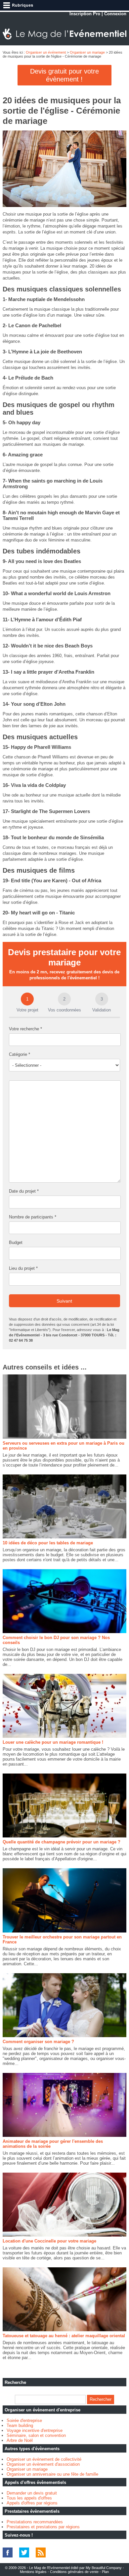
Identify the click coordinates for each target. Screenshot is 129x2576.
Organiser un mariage (87, 52)
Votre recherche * (25, 1029)
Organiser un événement (46, 52)
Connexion (115, 14)
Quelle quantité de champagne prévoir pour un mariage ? (62, 1842)
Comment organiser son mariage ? (38, 2042)
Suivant (64, 1301)
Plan (105, 2572)
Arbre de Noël (20, 2440)
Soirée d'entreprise (24, 2421)
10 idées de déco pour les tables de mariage (48, 1543)
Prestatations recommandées (35, 2522)
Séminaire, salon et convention (36, 2435)
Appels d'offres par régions (32, 2503)
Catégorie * (20, 1054)
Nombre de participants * (33, 1217)
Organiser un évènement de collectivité (44, 2459)
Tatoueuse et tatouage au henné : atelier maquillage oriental (64, 2336)
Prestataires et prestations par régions (43, 2527)
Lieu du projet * (23, 1268)
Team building (20, 2425)
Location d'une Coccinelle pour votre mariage (49, 2241)
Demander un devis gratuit (32, 2493)
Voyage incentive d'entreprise (35, 2430)
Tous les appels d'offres (29, 2498)
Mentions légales (33, 2572)
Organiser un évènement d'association (43, 2464)
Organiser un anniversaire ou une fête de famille (52, 2474)
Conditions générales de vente (74, 2572)
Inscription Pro (85, 14)
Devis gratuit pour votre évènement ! (64, 75)
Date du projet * (24, 1191)
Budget (16, 1242)
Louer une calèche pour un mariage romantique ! (53, 1742)
